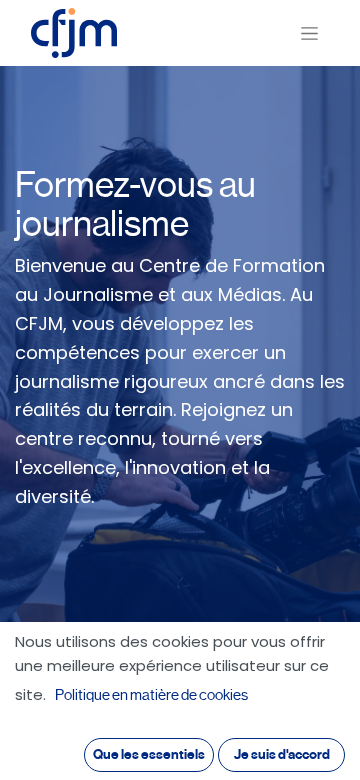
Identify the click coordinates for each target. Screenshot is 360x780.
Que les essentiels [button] (149, 754)
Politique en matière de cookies (151, 695)
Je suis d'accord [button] (282, 754)
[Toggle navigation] (309, 33)
